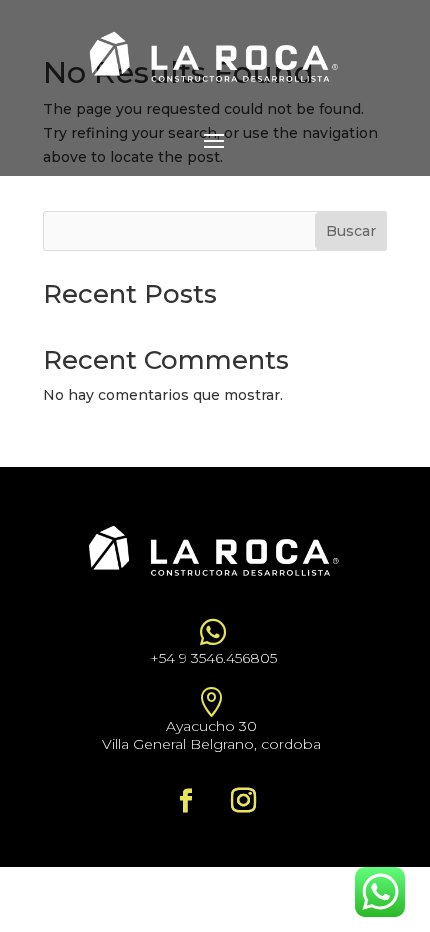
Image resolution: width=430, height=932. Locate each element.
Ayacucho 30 (211, 726)
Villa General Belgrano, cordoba (211, 744)
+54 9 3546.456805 (213, 658)
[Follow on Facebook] (186, 801)
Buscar (351, 231)
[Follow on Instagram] (243, 801)
